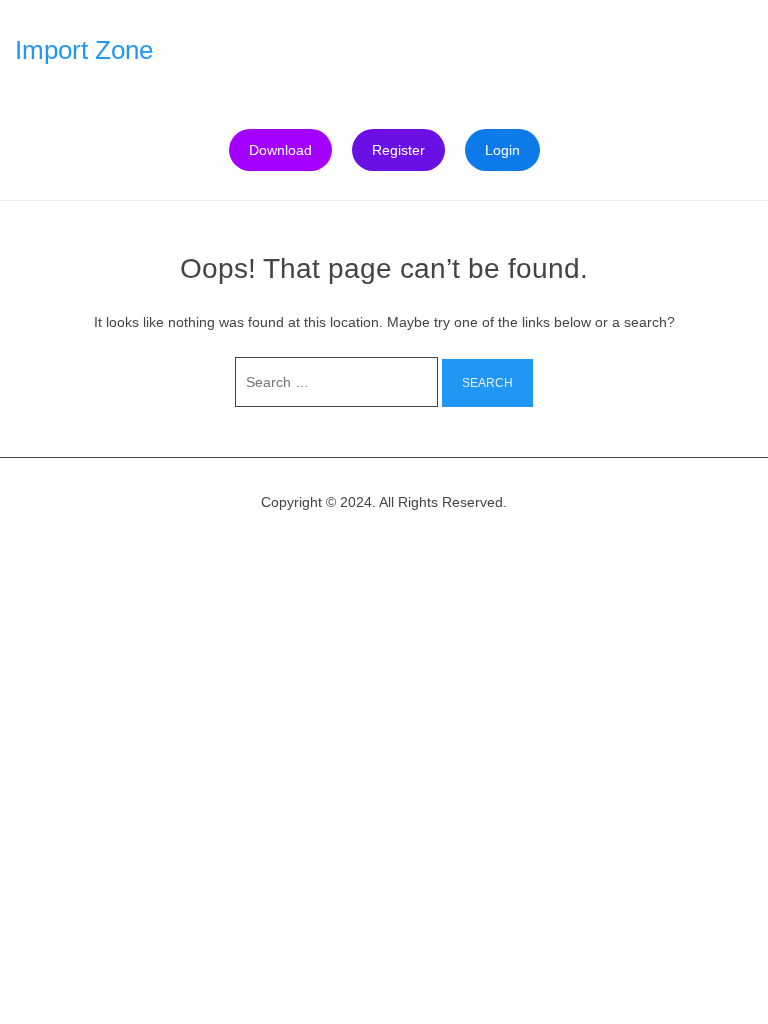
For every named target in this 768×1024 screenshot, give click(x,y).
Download (280, 150)
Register (398, 150)
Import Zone (84, 50)
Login (502, 150)
